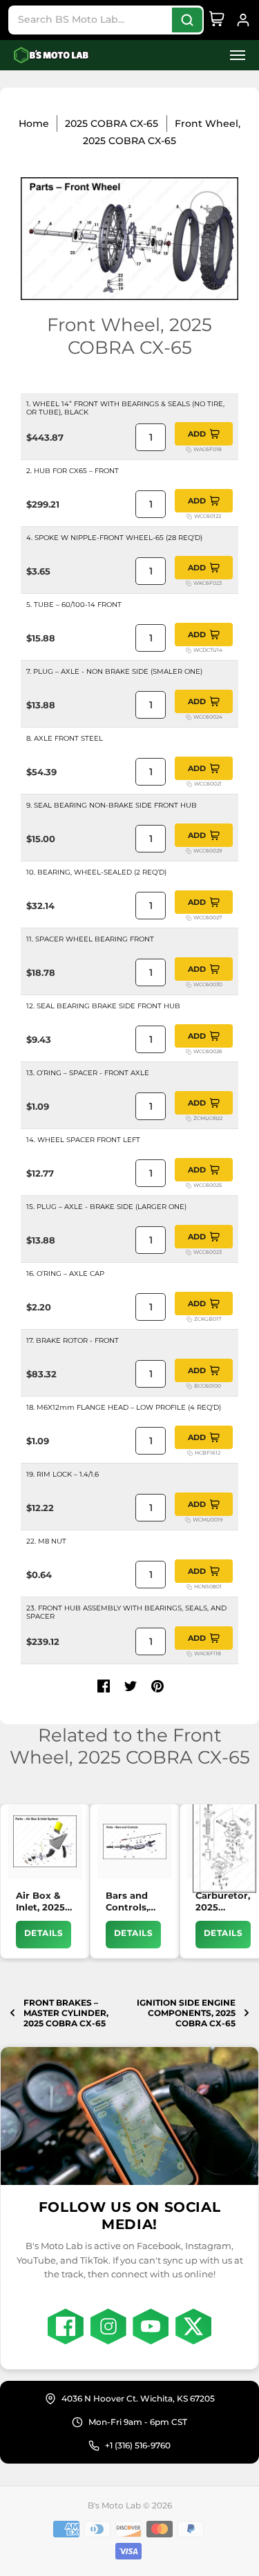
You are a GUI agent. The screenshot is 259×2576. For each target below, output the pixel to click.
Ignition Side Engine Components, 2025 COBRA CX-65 (186, 2013)
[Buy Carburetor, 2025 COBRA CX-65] (224, 1841)
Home (34, 123)
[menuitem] (233, 56)
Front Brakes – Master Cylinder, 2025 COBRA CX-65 (66, 2013)
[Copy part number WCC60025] (189, 1186)
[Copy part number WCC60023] (189, 1252)
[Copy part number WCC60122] (189, 517)
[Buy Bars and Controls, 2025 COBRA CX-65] (135, 1841)
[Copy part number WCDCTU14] (189, 650)
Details (44, 1933)
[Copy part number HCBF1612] (190, 1453)
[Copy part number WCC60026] (189, 1052)
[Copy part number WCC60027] (189, 918)
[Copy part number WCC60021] (189, 784)
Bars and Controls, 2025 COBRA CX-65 (132, 1902)
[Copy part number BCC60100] (189, 1386)
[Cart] (217, 20)
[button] (233, 56)
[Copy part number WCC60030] (189, 985)
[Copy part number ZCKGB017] (189, 1319)
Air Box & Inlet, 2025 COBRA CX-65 (42, 1902)
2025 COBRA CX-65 (112, 123)
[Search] (187, 20)
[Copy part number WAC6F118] (189, 1654)
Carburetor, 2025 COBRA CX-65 (223, 1902)
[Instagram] (108, 2326)
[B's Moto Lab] (52, 56)
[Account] (243, 20)
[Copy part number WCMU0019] (188, 1520)
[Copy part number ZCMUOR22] (189, 1119)
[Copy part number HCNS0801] (189, 1587)
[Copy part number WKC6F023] (189, 583)
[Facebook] (66, 2326)
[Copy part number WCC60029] (189, 851)
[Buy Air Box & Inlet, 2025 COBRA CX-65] (45, 1841)
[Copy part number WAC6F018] (189, 450)
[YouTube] (151, 2326)
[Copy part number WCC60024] (189, 717)
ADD (197, 434)
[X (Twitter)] (193, 2326)
